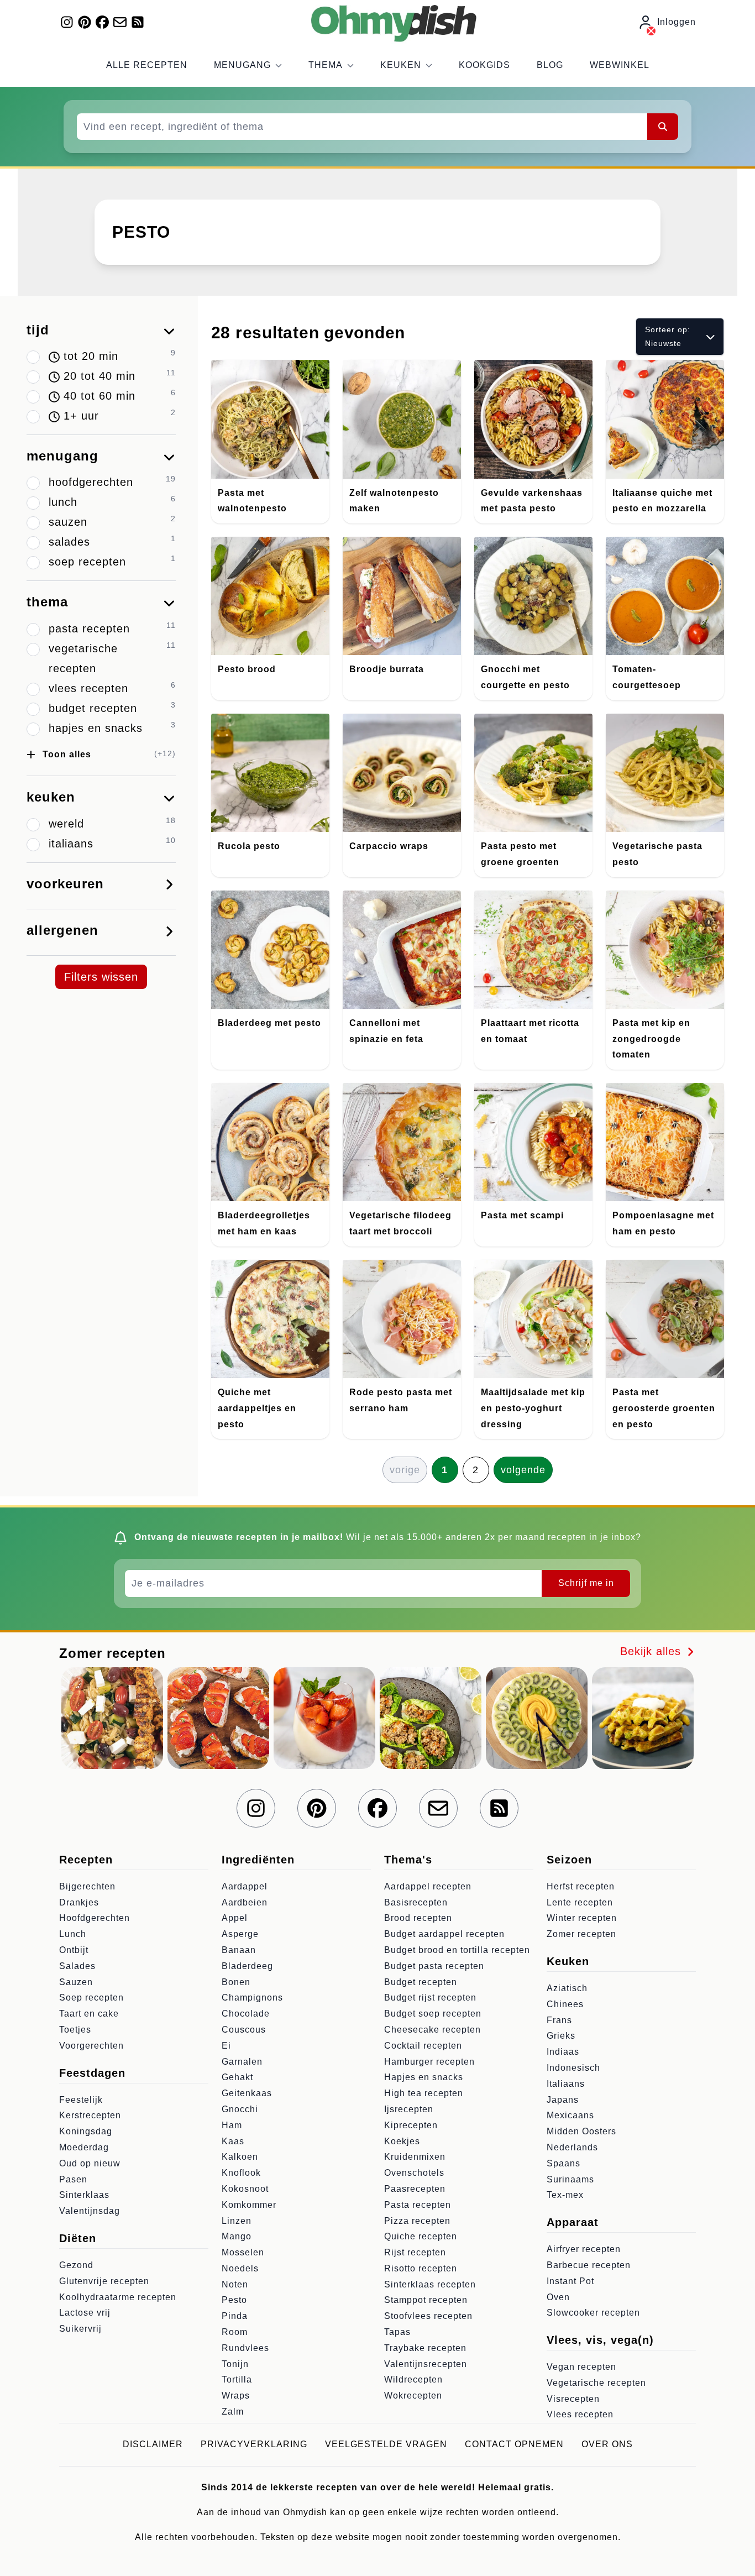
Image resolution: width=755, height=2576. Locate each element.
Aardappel (245, 1886)
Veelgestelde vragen (386, 2444)
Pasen (73, 2179)
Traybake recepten (425, 2348)
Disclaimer (153, 2444)
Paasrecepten (415, 2189)
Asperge (240, 1934)
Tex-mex (565, 2195)
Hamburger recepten (429, 2062)
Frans (559, 2020)
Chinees (565, 2004)
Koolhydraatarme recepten (118, 2297)
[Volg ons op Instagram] (67, 22)
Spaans (563, 2163)
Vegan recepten (581, 2367)
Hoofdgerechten (95, 1918)
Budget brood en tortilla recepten (457, 1950)
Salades (77, 1966)
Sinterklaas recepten (430, 2284)
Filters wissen (101, 977)
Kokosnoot (245, 2189)
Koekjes (402, 2141)
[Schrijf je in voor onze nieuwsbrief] (120, 22)
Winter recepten (582, 1918)
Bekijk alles (652, 1651)
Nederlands (572, 2147)
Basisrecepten (416, 1902)
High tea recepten (424, 2093)
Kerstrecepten (90, 2115)
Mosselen (243, 2252)
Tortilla (237, 2379)
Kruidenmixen (415, 2157)
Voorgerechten (91, 2046)
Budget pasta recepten (434, 1966)
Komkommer (249, 2205)
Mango (237, 2236)
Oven (558, 2297)
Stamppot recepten (426, 2300)
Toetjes (75, 2030)
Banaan (239, 1950)
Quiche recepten (421, 2236)
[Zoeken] (663, 127)
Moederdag (84, 2147)
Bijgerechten (87, 1886)
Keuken (401, 65)
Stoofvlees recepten (428, 2316)
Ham (232, 2125)
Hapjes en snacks (424, 2077)
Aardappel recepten (428, 1886)
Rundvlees (245, 2348)
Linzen (237, 2221)
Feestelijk (81, 2100)
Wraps (236, 2396)
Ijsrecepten (409, 2109)
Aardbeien (245, 1902)
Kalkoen (240, 2157)
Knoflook (241, 2173)
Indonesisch (573, 2068)
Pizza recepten (417, 2221)
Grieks (561, 2036)
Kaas (233, 2141)
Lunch (73, 1934)
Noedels (240, 2268)
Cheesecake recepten (432, 2030)
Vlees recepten (580, 2414)
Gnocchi (240, 2109)
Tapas (397, 2332)
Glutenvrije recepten (104, 2281)
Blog (550, 65)
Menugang (242, 65)
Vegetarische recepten (596, 2383)
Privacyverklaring (254, 2444)
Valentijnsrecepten (426, 2364)
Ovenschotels (414, 2173)
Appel (235, 1918)
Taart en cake (89, 2014)
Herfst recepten (581, 1886)
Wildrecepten (413, 2379)
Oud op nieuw (90, 2163)
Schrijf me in (586, 1583)
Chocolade (246, 2014)
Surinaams (570, 2179)
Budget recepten (421, 1982)
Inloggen (677, 22)
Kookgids (484, 65)
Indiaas (563, 2052)
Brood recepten (418, 1918)
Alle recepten (147, 65)
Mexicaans (570, 2115)
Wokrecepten (413, 2396)
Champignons (252, 1998)
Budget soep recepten (433, 2014)
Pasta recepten (418, 2205)
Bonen (236, 1982)
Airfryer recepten (584, 2249)
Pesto (234, 2300)
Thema (326, 65)
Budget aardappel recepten (444, 1934)
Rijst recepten (415, 2252)
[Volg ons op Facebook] (102, 22)
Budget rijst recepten (430, 1998)
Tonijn (235, 2364)
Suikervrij (80, 2329)
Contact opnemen (514, 2444)
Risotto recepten (421, 2268)
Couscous (244, 2030)
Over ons (607, 2444)
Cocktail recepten (423, 2046)
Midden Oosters (581, 2131)
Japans (563, 2100)
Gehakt (237, 2077)
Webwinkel (620, 65)
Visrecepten (573, 2399)
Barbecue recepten (589, 2265)
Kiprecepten (411, 2125)
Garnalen (242, 2062)
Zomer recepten (581, 1934)
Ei (226, 2046)
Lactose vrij (85, 2313)
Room (235, 2332)
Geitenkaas (247, 2093)
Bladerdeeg (247, 1966)
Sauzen (76, 1982)
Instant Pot (570, 2281)
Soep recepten (91, 1998)
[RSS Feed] (138, 22)
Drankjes (79, 1902)
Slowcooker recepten (593, 2313)
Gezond (76, 2265)
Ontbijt (74, 1950)
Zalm (233, 2412)
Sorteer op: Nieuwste (668, 336)
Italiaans (566, 2084)
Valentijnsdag (90, 2211)
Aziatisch (567, 1988)
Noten (235, 2284)
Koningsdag (86, 2131)
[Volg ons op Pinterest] (85, 22)
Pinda (235, 2316)
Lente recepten (580, 1902)
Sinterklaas (84, 2195)
